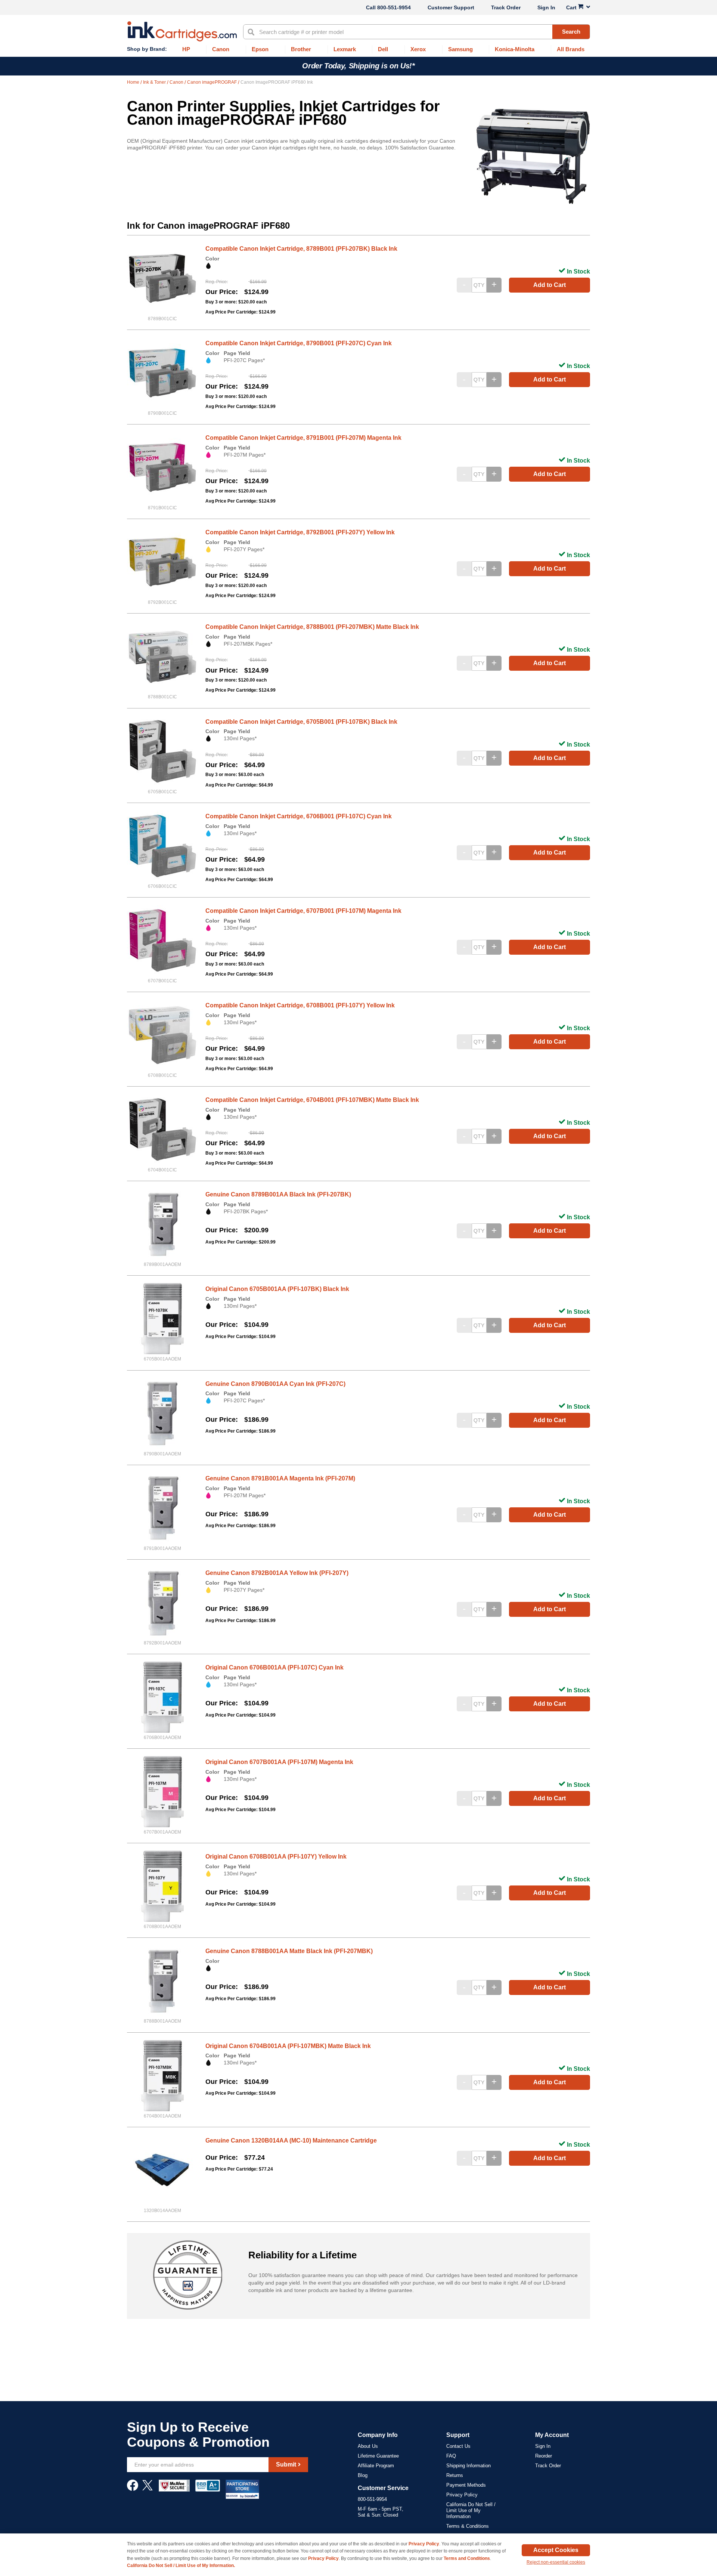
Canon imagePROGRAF (212, 82)
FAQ (451, 2456)
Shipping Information (468, 2466)
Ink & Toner (155, 82)
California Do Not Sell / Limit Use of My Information (471, 2510)
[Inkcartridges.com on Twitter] (148, 2489)
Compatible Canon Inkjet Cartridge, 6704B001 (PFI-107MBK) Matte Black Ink (312, 1100)
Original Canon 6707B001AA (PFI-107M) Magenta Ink (279, 1762)
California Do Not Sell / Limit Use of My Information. (181, 2566)
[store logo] (182, 31)
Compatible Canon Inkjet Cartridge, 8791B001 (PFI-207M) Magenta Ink (303, 438)
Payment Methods (466, 2485)
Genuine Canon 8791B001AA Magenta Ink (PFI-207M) (280, 1478)
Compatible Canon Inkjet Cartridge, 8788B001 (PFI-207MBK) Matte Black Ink (312, 627)
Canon (177, 82)
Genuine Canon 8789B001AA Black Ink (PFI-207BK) (278, 1194)
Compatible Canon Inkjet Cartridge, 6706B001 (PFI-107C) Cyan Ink (299, 816)
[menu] (358, 50)
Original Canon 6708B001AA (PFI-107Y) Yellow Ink (276, 1857)
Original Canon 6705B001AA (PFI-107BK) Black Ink (277, 1289)
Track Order (506, 7)
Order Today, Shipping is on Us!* (358, 66)
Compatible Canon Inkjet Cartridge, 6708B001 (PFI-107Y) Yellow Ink (300, 1005)
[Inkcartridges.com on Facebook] (133, 2489)
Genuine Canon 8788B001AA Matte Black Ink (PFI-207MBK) (289, 1951)
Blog (363, 2475)
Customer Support (451, 7)
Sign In (546, 7)
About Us (368, 2446)
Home (134, 82)
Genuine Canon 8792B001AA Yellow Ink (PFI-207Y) (277, 1573)
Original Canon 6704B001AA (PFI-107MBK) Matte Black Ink (288, 2046)
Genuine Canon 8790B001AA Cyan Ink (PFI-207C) (275, 1384)
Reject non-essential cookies (556, 2562)
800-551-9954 (394, 7)
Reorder (544, 2456)
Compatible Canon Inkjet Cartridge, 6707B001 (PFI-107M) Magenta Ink (303, 911)
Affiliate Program (376, 2466)
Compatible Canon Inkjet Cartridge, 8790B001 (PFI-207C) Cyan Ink (299, 343)
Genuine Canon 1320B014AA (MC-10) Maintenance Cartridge (291, 2141)
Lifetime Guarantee (378, 2456)
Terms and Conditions (467, 2558)
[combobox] (417, 32)
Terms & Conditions (468, 2526)
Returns (455, 2475)
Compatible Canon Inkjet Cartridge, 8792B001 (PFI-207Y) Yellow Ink (300, 532)
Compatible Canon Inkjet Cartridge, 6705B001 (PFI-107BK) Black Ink (301, 722)
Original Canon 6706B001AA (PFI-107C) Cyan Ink (274, 1667)
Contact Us (458, 2446)
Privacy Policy (462, 2495)
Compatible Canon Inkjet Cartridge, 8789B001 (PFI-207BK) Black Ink (301, 249)
